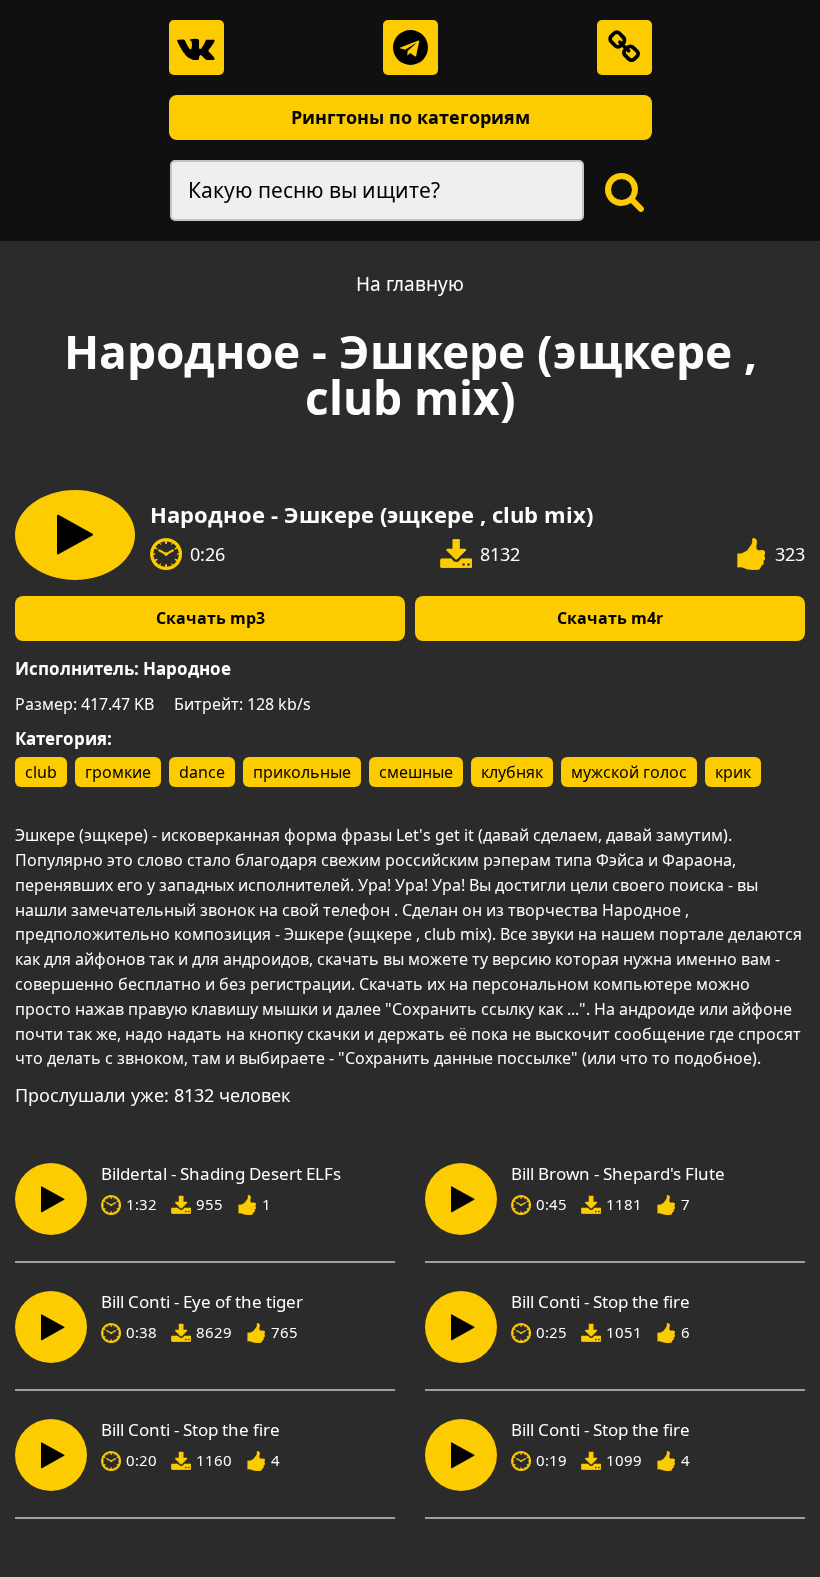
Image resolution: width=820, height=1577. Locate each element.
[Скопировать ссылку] (624, 47)
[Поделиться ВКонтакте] (196, 47)
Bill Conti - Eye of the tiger (202, 1302)
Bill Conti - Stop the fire (600, 1302)
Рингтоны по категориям (410, 117)
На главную (410, 284)
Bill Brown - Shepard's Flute (618, 1174)
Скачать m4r (610, 618)
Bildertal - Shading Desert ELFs (221, 1174)
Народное (187, 668)
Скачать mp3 (210, 618)
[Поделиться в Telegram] (410, 47)
